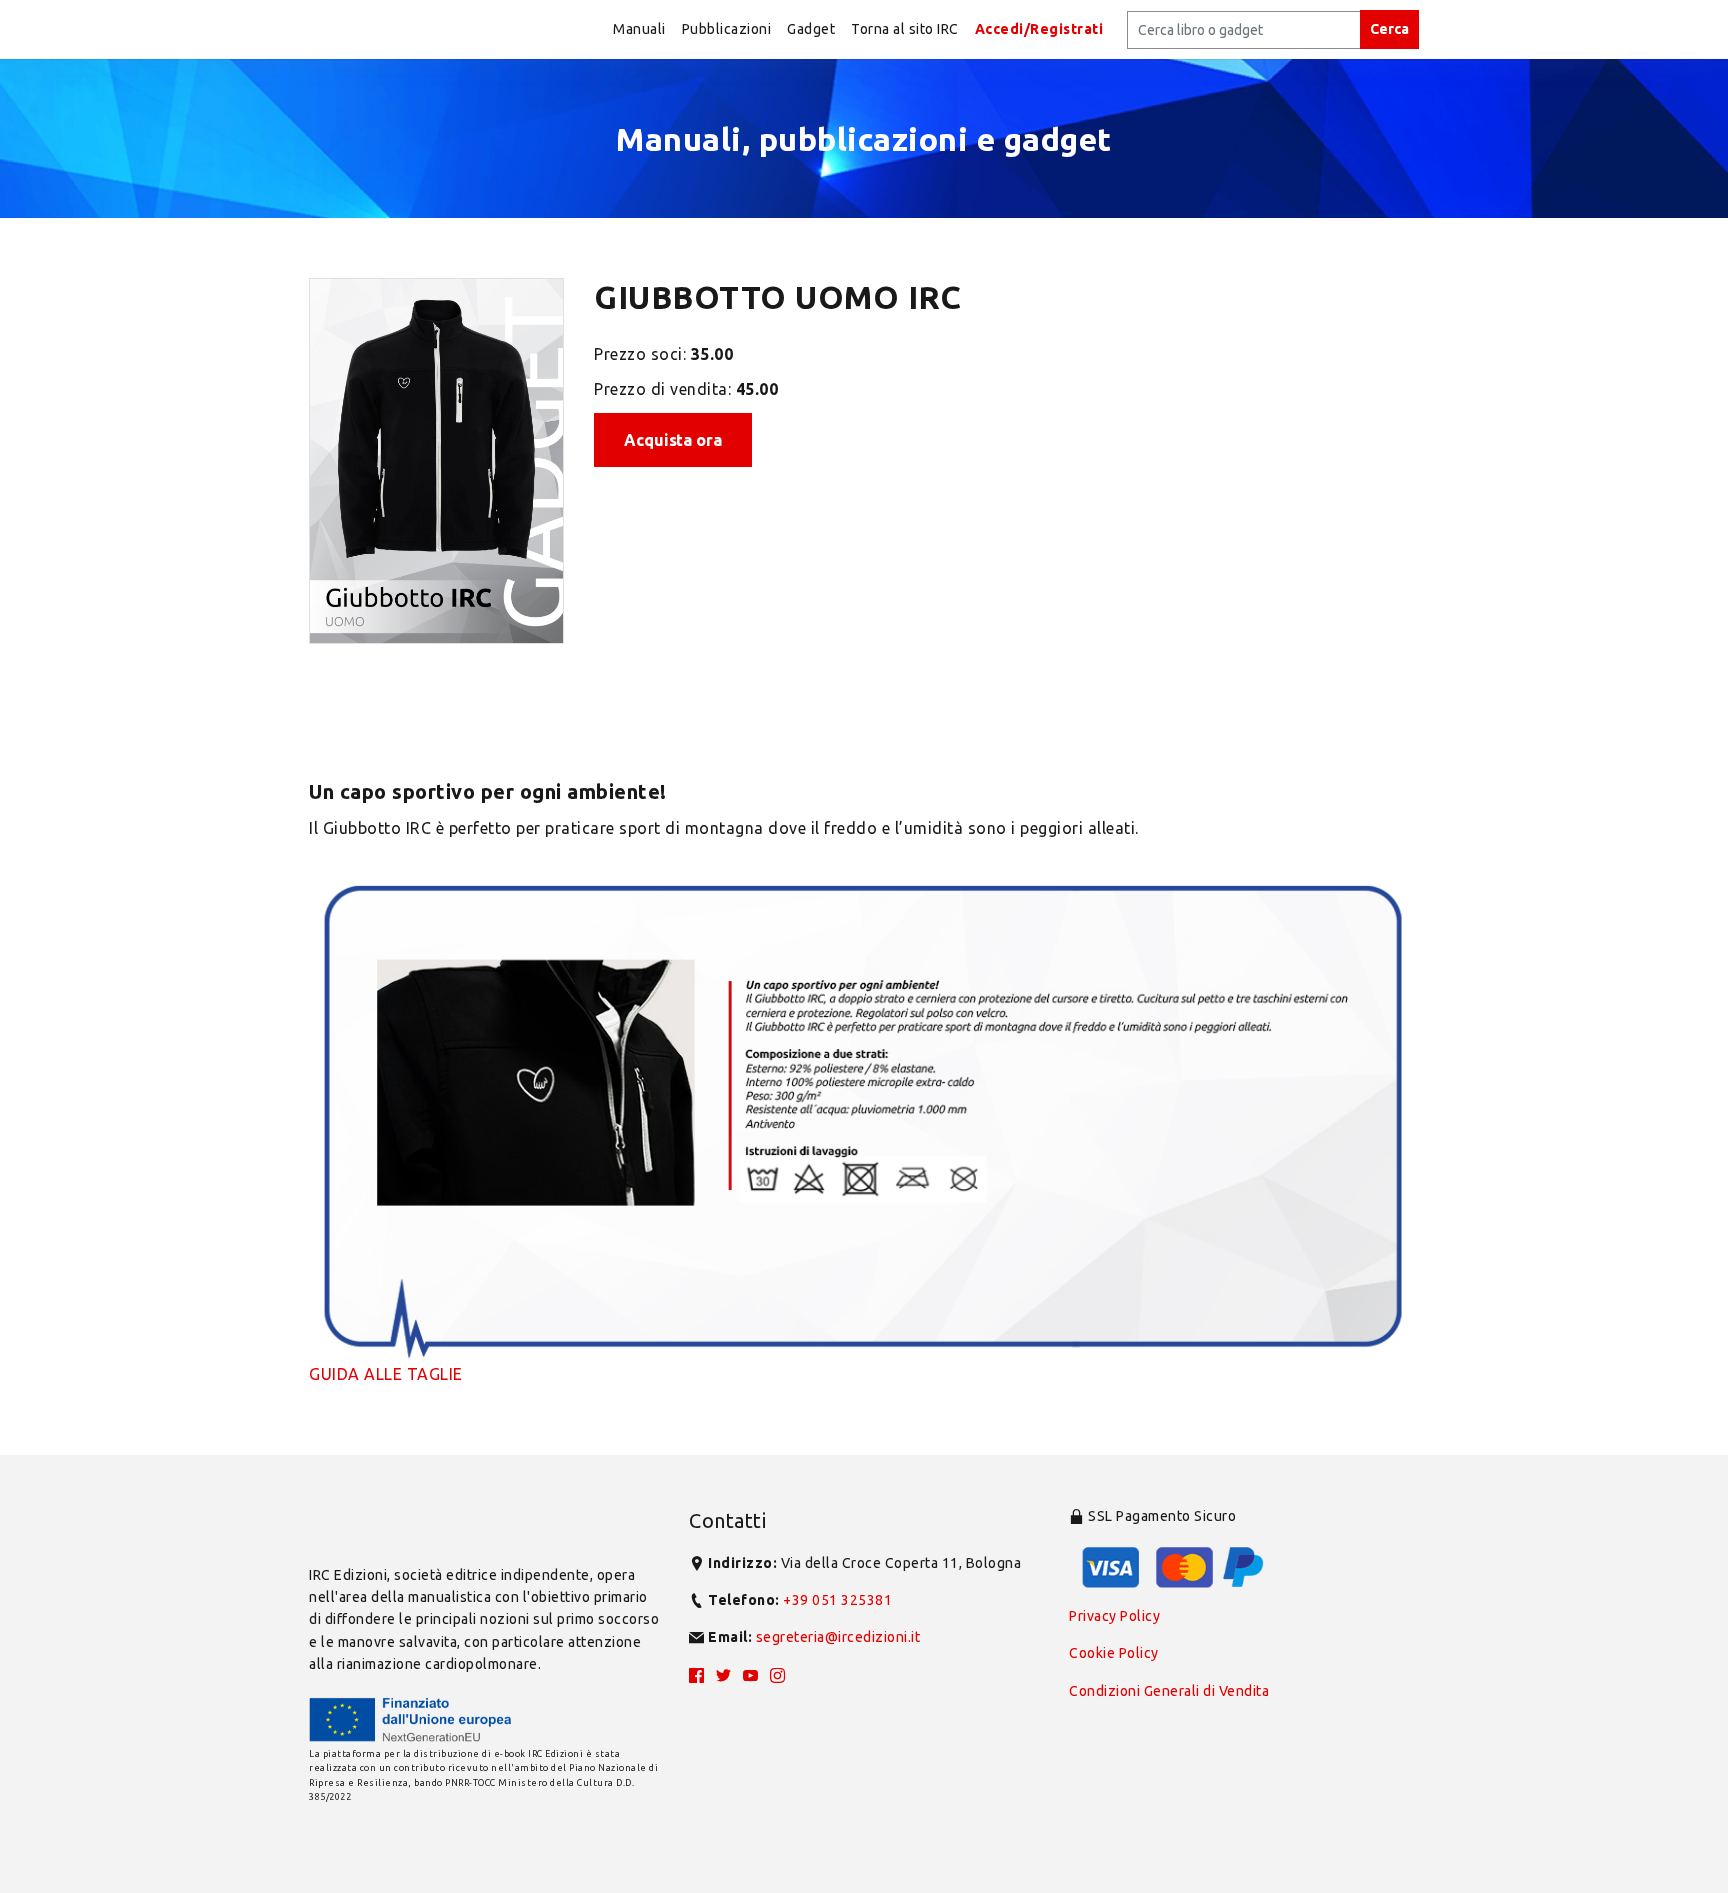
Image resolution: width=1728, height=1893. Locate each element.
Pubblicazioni (727, 29)
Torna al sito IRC (905, 29)
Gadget (811, 29)
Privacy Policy (1114, 1616)
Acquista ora (673, 440)
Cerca (1389, 29)
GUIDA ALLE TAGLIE (386, 1374)
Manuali (639, 29)
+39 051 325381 (837, 1600)
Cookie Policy (1114, 1653)
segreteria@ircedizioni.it (838, 1637)
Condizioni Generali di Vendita (1169, 1691)
